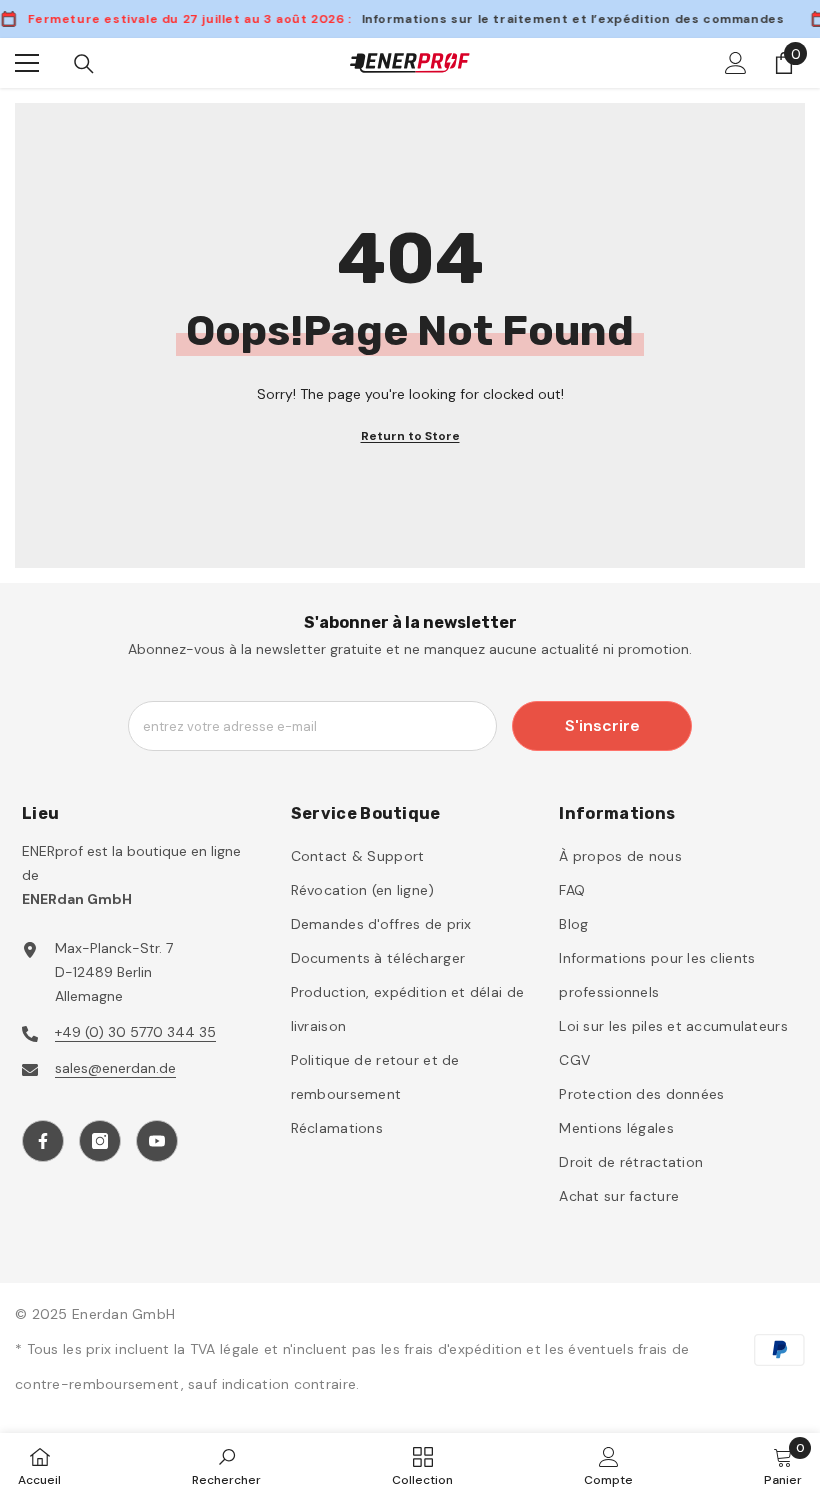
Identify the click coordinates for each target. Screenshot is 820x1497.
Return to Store (410, 436)
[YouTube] (157, 1141)
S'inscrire (602, 725)
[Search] (84, 64)
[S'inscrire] (736, 63)
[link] (226, 1465)
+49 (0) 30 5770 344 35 (135, 1032)
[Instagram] (100, 1141)
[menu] (27, 63)
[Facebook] (43, 1141)
